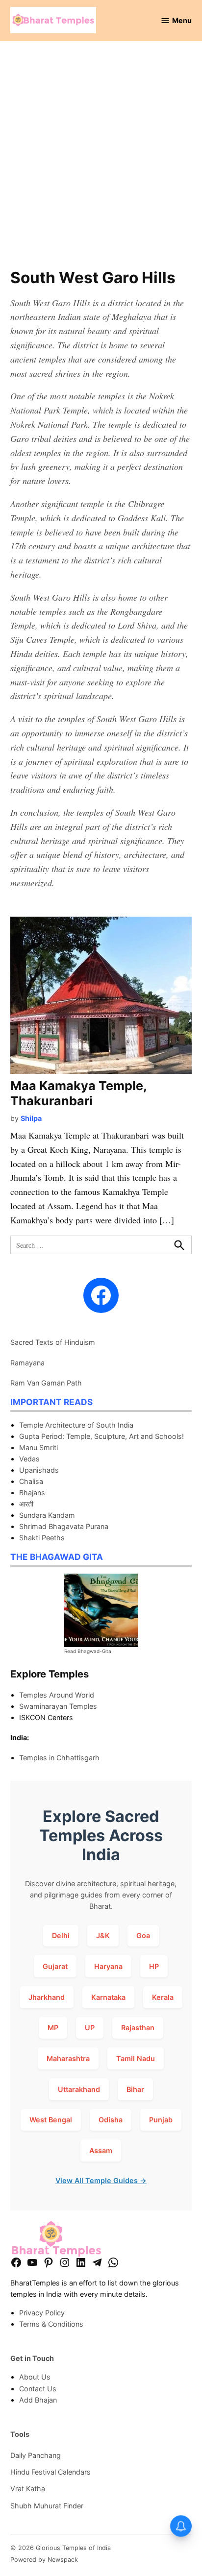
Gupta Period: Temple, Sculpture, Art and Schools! (101, 1436)
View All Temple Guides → (101, 2180)
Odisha (111, 2120)
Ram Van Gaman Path (46, 1383)
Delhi (61, 1935)
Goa (143, 1935)
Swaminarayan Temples (58, 1706)
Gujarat (55, 1966)
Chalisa (31, 1481)
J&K (103, 1935)
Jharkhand (47, 1997)
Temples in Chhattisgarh (59, 1758)
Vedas (29, 1459)
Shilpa (31, 1118)
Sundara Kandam (47, 1515)
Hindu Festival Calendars (50, 2472)
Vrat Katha (28, 2489)
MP (53, 2028)
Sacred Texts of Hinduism (53, 1342)
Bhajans (32, 1493)
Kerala (163, 1997)
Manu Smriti (38, 1447)
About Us (35, 2377)
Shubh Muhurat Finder (47, 2506)
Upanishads (39, 1470)
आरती (26, 1504)
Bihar (135, 2089)
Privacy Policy (42, 2313)
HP (154, 1966)
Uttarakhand (79, 2089)
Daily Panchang (36, 2455)
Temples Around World (57, 1695)
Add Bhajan (38, 2400)
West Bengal (51, 2120)
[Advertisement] (101, 160)
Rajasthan (138, 2028)
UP (90, 2028)
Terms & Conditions (51, 2324)
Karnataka (108, 1997)
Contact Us (38, 2389)
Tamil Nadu (136, 2058)
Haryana (108, 1966)
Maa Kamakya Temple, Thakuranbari (78, 1093)
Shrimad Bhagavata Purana (64, 1526)
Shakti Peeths (42, 1538)
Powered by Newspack (44, 2560)
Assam (101, 2151)
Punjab (161, 2120)
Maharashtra (68, 2058)
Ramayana (27, 1363)
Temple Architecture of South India (76, 1425)
